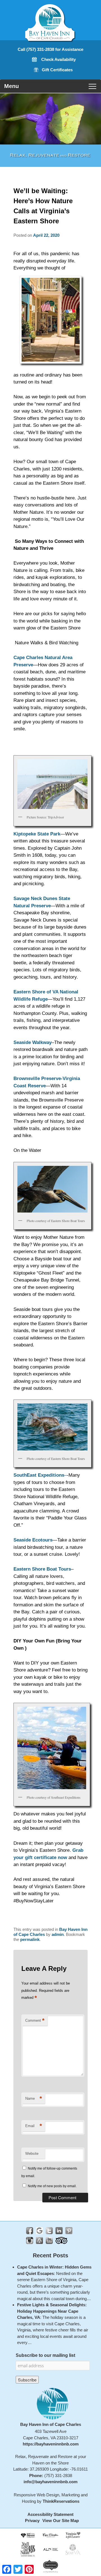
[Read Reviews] (61, 2240)
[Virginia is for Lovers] (73, 2535)
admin (58, 1934)
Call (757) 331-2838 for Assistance (50, 49)
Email (34, 2126)
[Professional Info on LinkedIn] (59, 2231)
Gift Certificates (57, 70)
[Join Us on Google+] (39, 2231)
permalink (30, 1939)
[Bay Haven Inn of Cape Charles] (50, 36)
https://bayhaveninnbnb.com (51, 2444)
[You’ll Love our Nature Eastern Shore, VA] (28, 2549)
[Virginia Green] (50, 2566)
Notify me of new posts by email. (52, 2186)
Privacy (32, 2521)
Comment (35, 2020)
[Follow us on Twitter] (49, 2231)
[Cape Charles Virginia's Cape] (50, 2535)
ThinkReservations (61, 2501)
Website (32, 2154)
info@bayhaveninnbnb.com (50, 2482)
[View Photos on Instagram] (30, 2240)
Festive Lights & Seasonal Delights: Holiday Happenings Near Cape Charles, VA (52, 2311)
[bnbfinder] (28, 2535)
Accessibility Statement (50, 2514)
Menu (12, 86)
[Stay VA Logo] (73, 2549)
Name (34, 2098)
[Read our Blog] (39, 2240)
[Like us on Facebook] (30, 2231)
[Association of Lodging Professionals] (50, 2549)
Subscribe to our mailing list (45, 2355)
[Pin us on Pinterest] (69, 2231)
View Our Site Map (61, 2521)
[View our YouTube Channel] (49, 2240)
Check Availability (58, 59)
